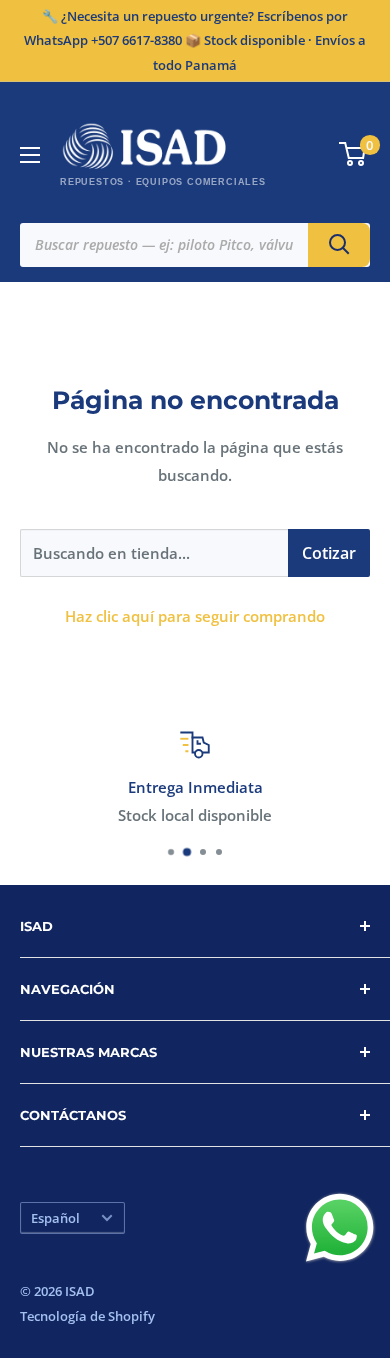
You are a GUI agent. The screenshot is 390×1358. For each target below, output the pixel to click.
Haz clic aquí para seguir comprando (195, 616)
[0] (353, 154)
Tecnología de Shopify (87, 1316)
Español (55, 1218)
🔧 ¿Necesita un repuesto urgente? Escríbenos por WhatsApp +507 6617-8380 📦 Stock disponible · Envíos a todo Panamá (195, 40)
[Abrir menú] (30, 155)
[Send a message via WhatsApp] (340, 1228)
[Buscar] (339, 245)
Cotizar (329, 553)
